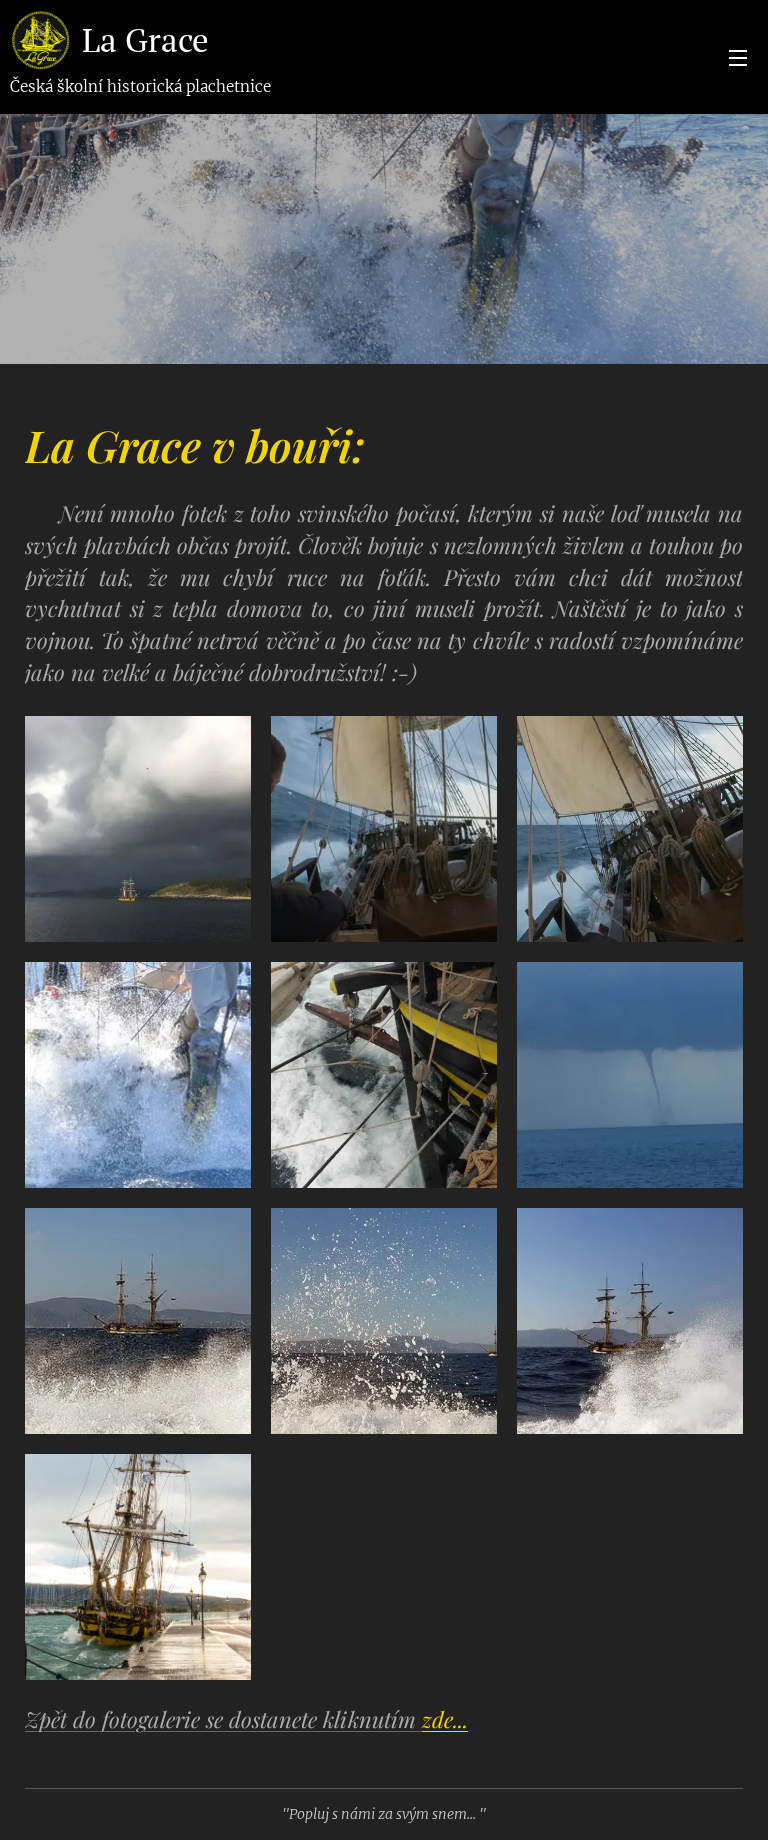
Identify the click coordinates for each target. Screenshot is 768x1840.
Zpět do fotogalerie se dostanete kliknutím (246, 1719)
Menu (738, 57)
